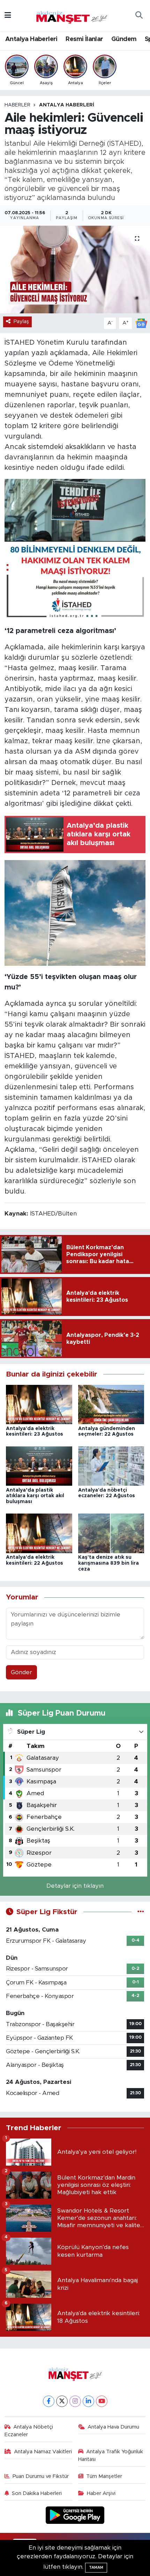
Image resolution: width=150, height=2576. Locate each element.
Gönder (21, 1672)
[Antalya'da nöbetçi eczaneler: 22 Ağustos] (111, 1466)
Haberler (17, 105)
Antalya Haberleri (31, 39)
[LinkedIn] (88, 2401)
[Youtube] (102, 2401)
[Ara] (139, 16)
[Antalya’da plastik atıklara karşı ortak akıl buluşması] (39, 1466)
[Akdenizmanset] (72, 15)
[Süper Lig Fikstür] (141, 1912)
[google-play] (75, 2516)
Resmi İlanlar (84, 39)
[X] (62, 2401)
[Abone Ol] (141, 323)
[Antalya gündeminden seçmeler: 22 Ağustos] (111, 1404)
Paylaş (21, 322)
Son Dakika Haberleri (37, 2493)
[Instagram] (75, 2401)
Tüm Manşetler (104, 2476)
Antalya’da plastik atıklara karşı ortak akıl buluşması (35, 1496)
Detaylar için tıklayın (75, 1886)
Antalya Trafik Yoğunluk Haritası (111, 2455)
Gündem (124, 39)
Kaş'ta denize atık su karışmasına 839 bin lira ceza (108, 1563)
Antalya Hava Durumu (113, 2427)
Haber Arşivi (101, 2493)
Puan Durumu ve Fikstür (41, 2476)
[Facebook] (49, 2401)
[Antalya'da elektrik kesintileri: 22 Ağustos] (39, 1533)
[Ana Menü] (8, 15)
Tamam (96, 2567)
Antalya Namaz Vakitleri (43, 2452)
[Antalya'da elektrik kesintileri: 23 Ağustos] (39, 1404)
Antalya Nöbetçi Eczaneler (29, 2431)
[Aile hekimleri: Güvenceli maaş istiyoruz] (75, 270)
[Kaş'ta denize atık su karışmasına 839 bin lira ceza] (111, 1533)
